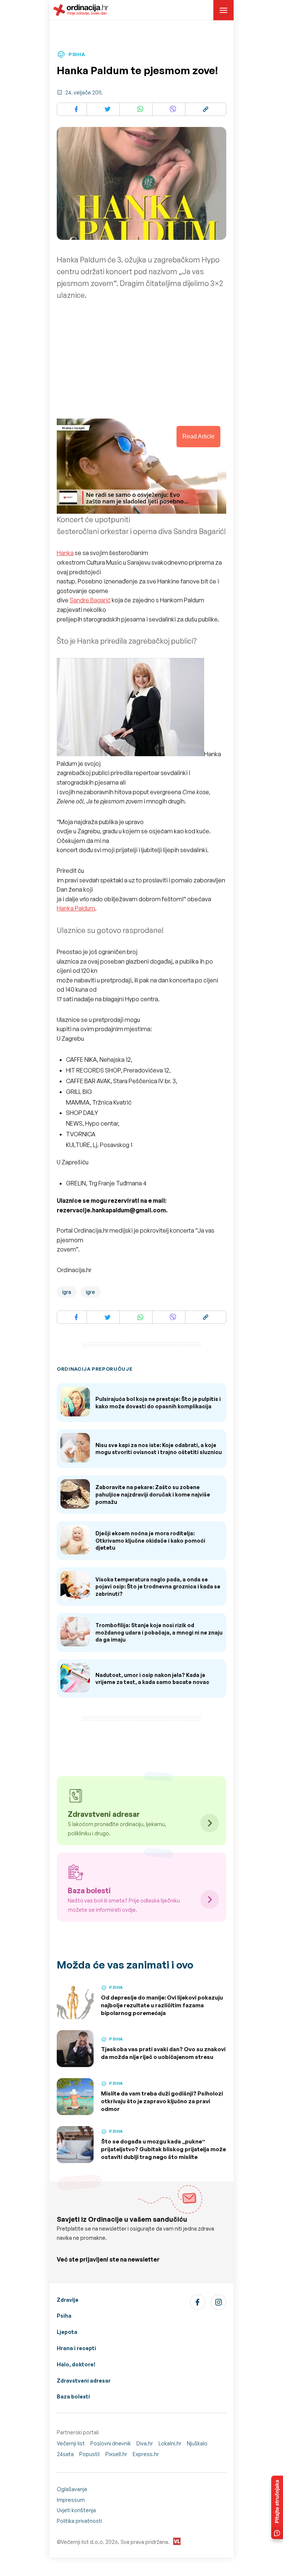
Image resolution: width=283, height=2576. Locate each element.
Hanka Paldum (76, 908)
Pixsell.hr (116, 2454)
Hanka (65, 553)
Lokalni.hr (170, 2443)
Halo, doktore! (76, 2364)
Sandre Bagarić (90, 600)
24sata (65, 2454)
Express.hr (146, 2454)
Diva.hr (145, 2443)
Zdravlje (68, 2300)
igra (67, 1292)
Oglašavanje (72, 2489)
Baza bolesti (73, 2396)
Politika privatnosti (79, 2521)
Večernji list (71, 2443)
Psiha (64, 2316)
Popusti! (90, 2454)
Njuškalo (197, 2443)
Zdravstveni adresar (84, 2381)
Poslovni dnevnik (111, 2443)
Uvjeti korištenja (76, 2510)
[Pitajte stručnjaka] (277, 2507)
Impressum (71, 2500)
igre (90, 1292)
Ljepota (67, 2332)
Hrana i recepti (76, 2348)
